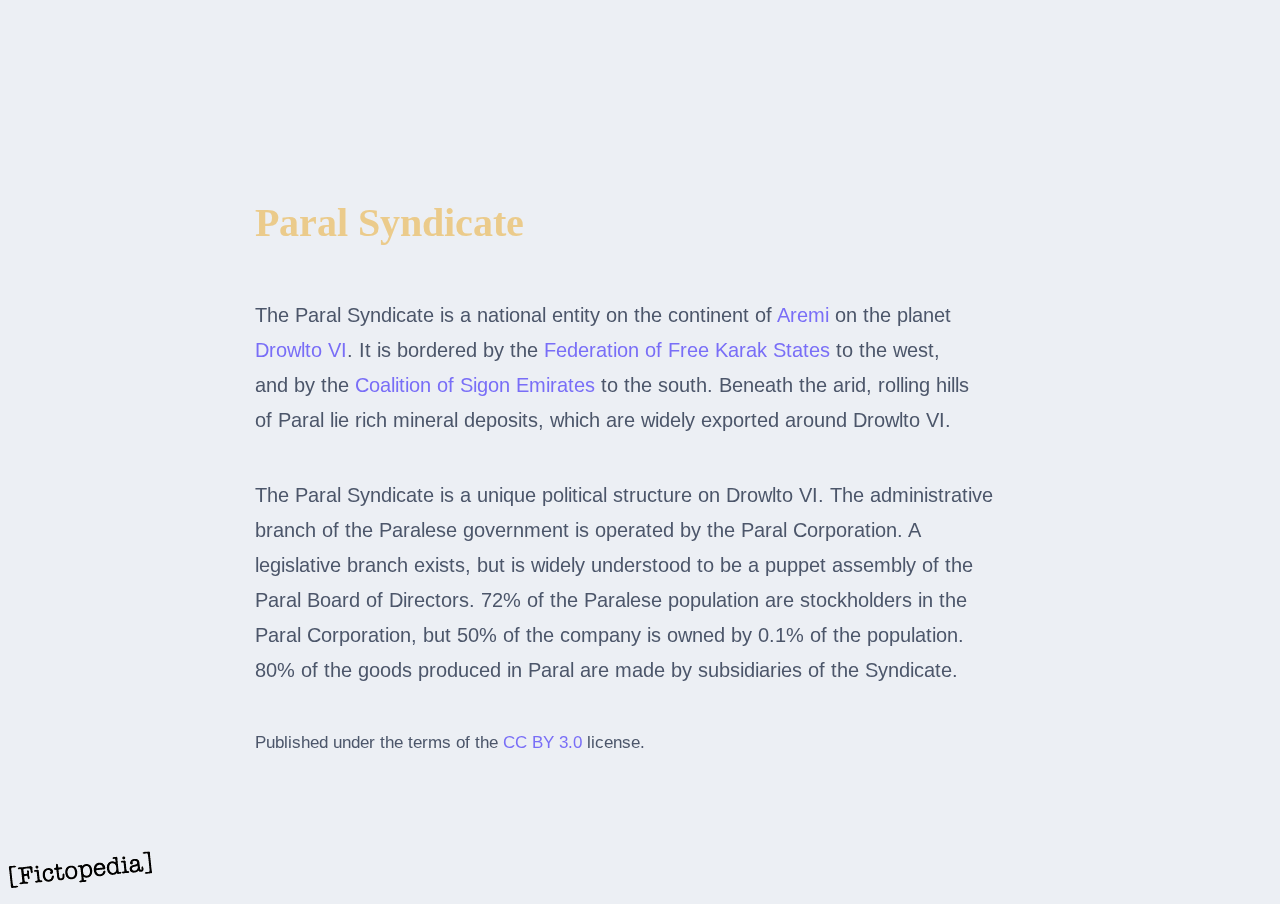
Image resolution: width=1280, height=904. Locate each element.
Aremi (803, 315)
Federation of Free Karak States (687, 350)
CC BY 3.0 (542, 742)
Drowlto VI (301, 350)
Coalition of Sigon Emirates (475, 385)
